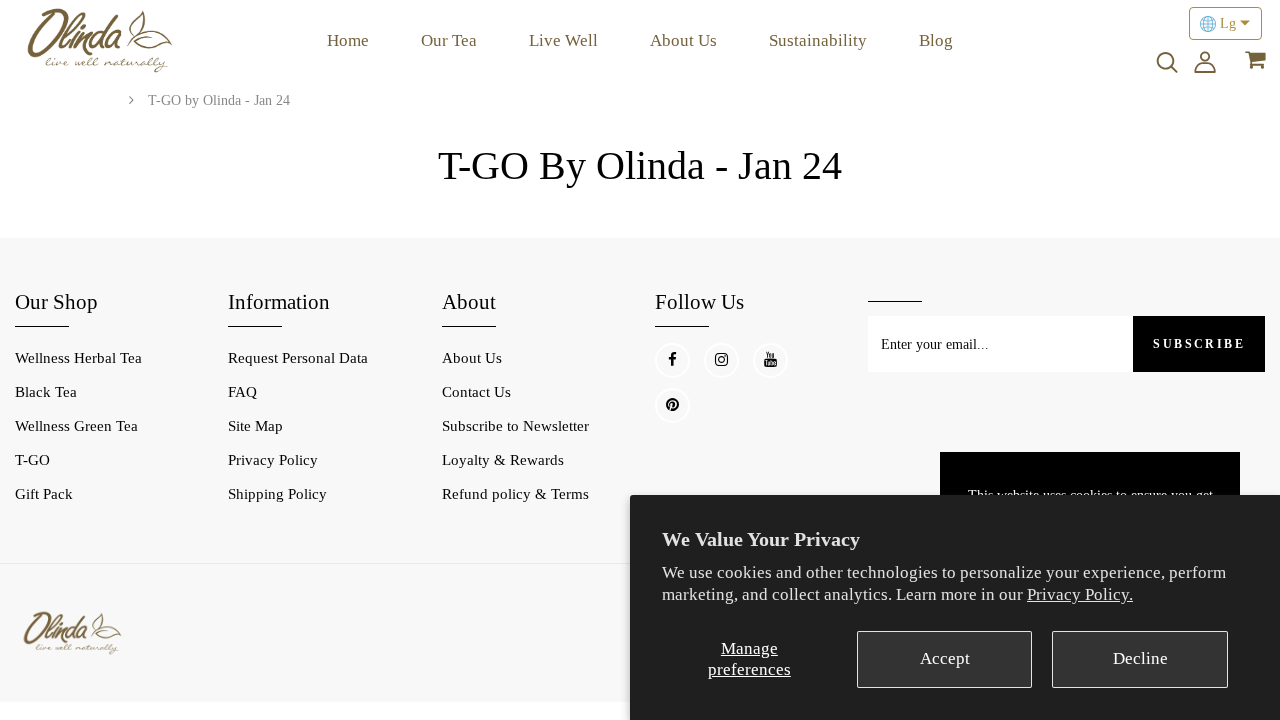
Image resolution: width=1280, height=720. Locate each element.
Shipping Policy (277, 494)
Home (348, 40)
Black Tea (46, 392)
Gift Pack (44, 494)
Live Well (563, 40)
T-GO (32, 460)
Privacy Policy (273, 460)
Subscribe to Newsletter (515, 426)
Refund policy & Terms (515, 494)
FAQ (242, 392)
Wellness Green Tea (76, 426)
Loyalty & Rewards (503, 460)
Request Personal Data (298, 358)
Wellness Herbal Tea (78, 358)
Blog (936, 40)
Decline (1140, 658)
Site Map (255, 426)
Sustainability (818, 40)
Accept (945, 658)
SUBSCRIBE (1199, 344)
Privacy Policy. (1080, 594)
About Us (683, 40)
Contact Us (476, 392)
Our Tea (449, 40)
